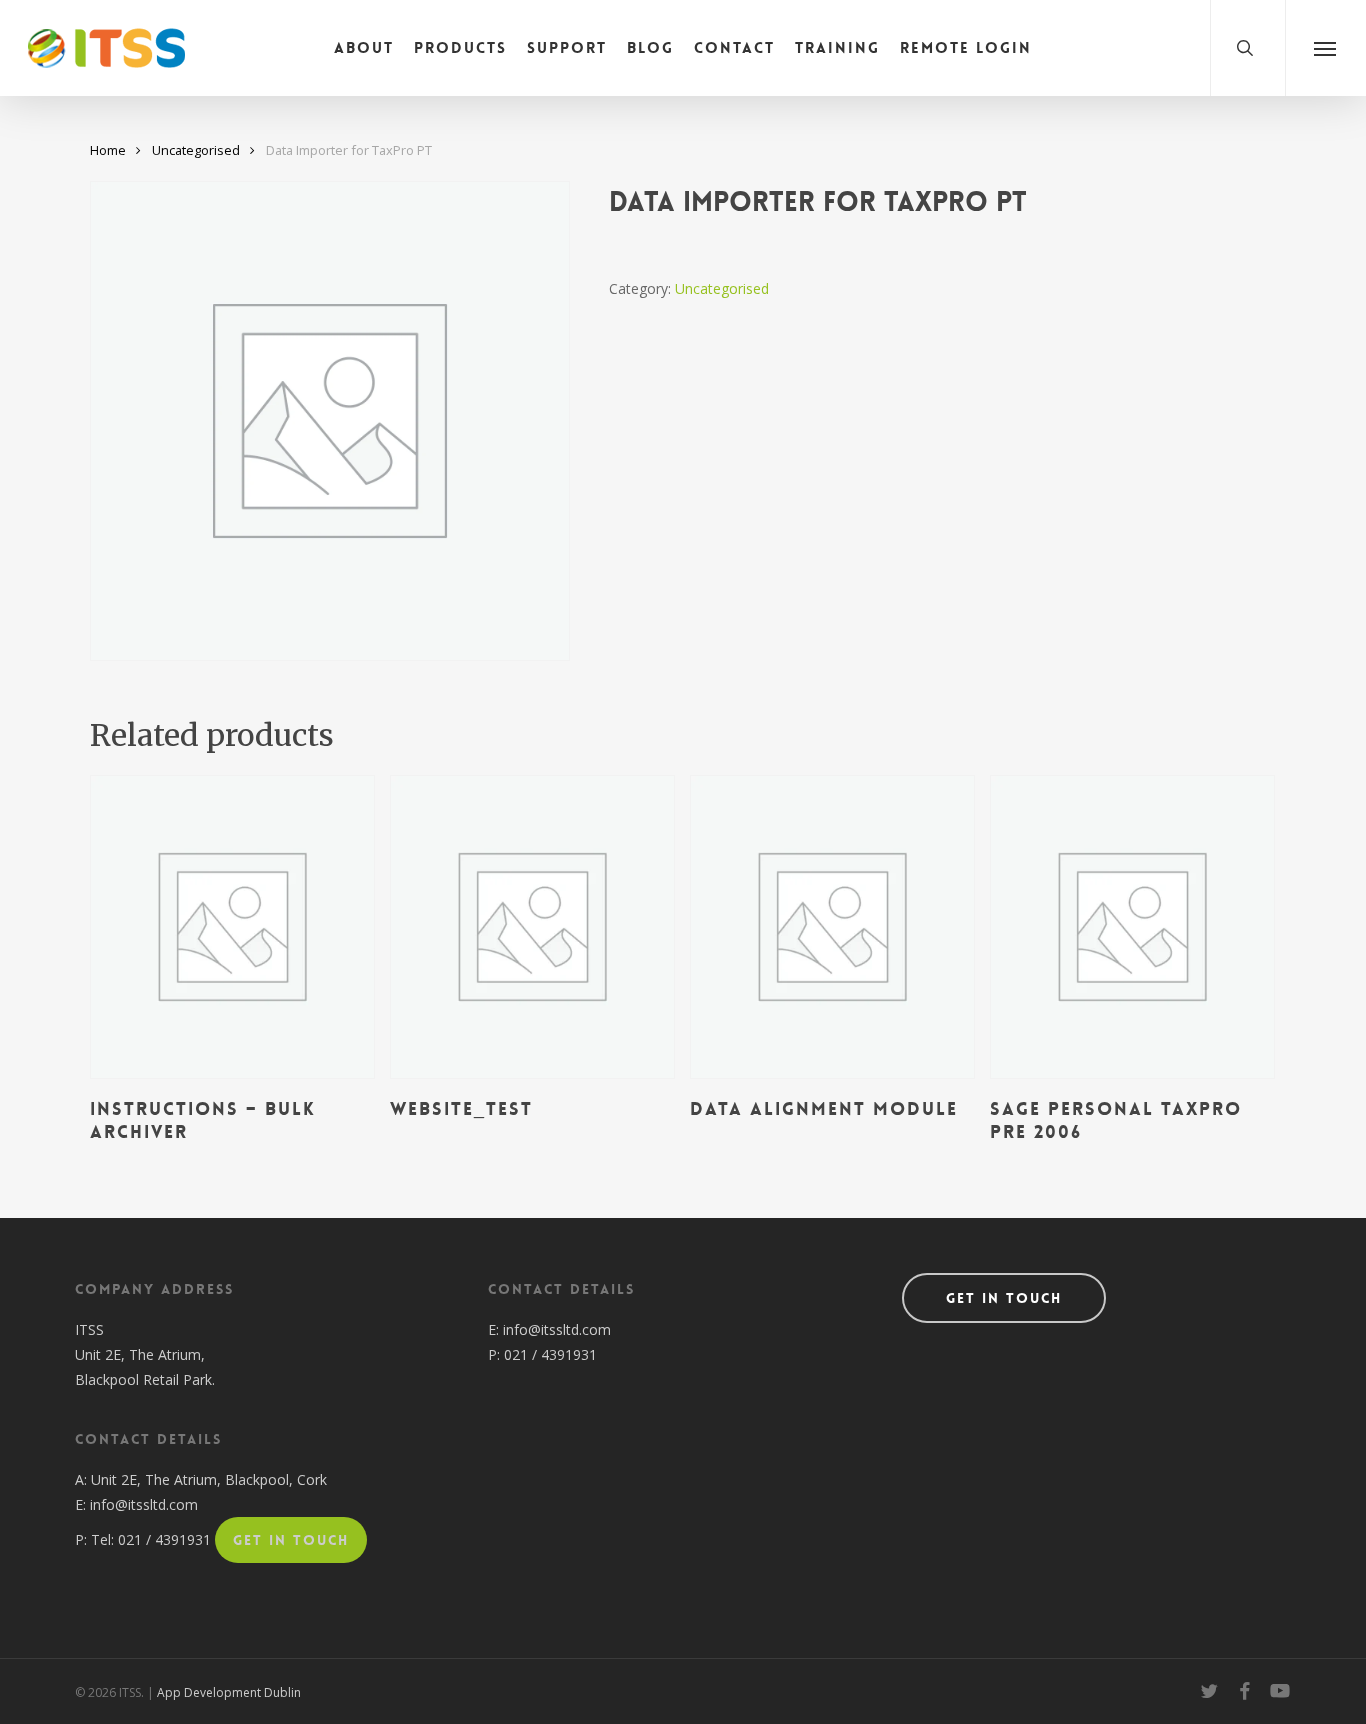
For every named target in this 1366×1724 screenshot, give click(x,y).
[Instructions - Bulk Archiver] (232, 926)
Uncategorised (196, 150)
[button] (1325, 48)
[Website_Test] (532, 926)
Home (108, 150)
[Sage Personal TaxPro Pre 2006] (1132, 926)
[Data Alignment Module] (832, 926)
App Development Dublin (229, 1692)
